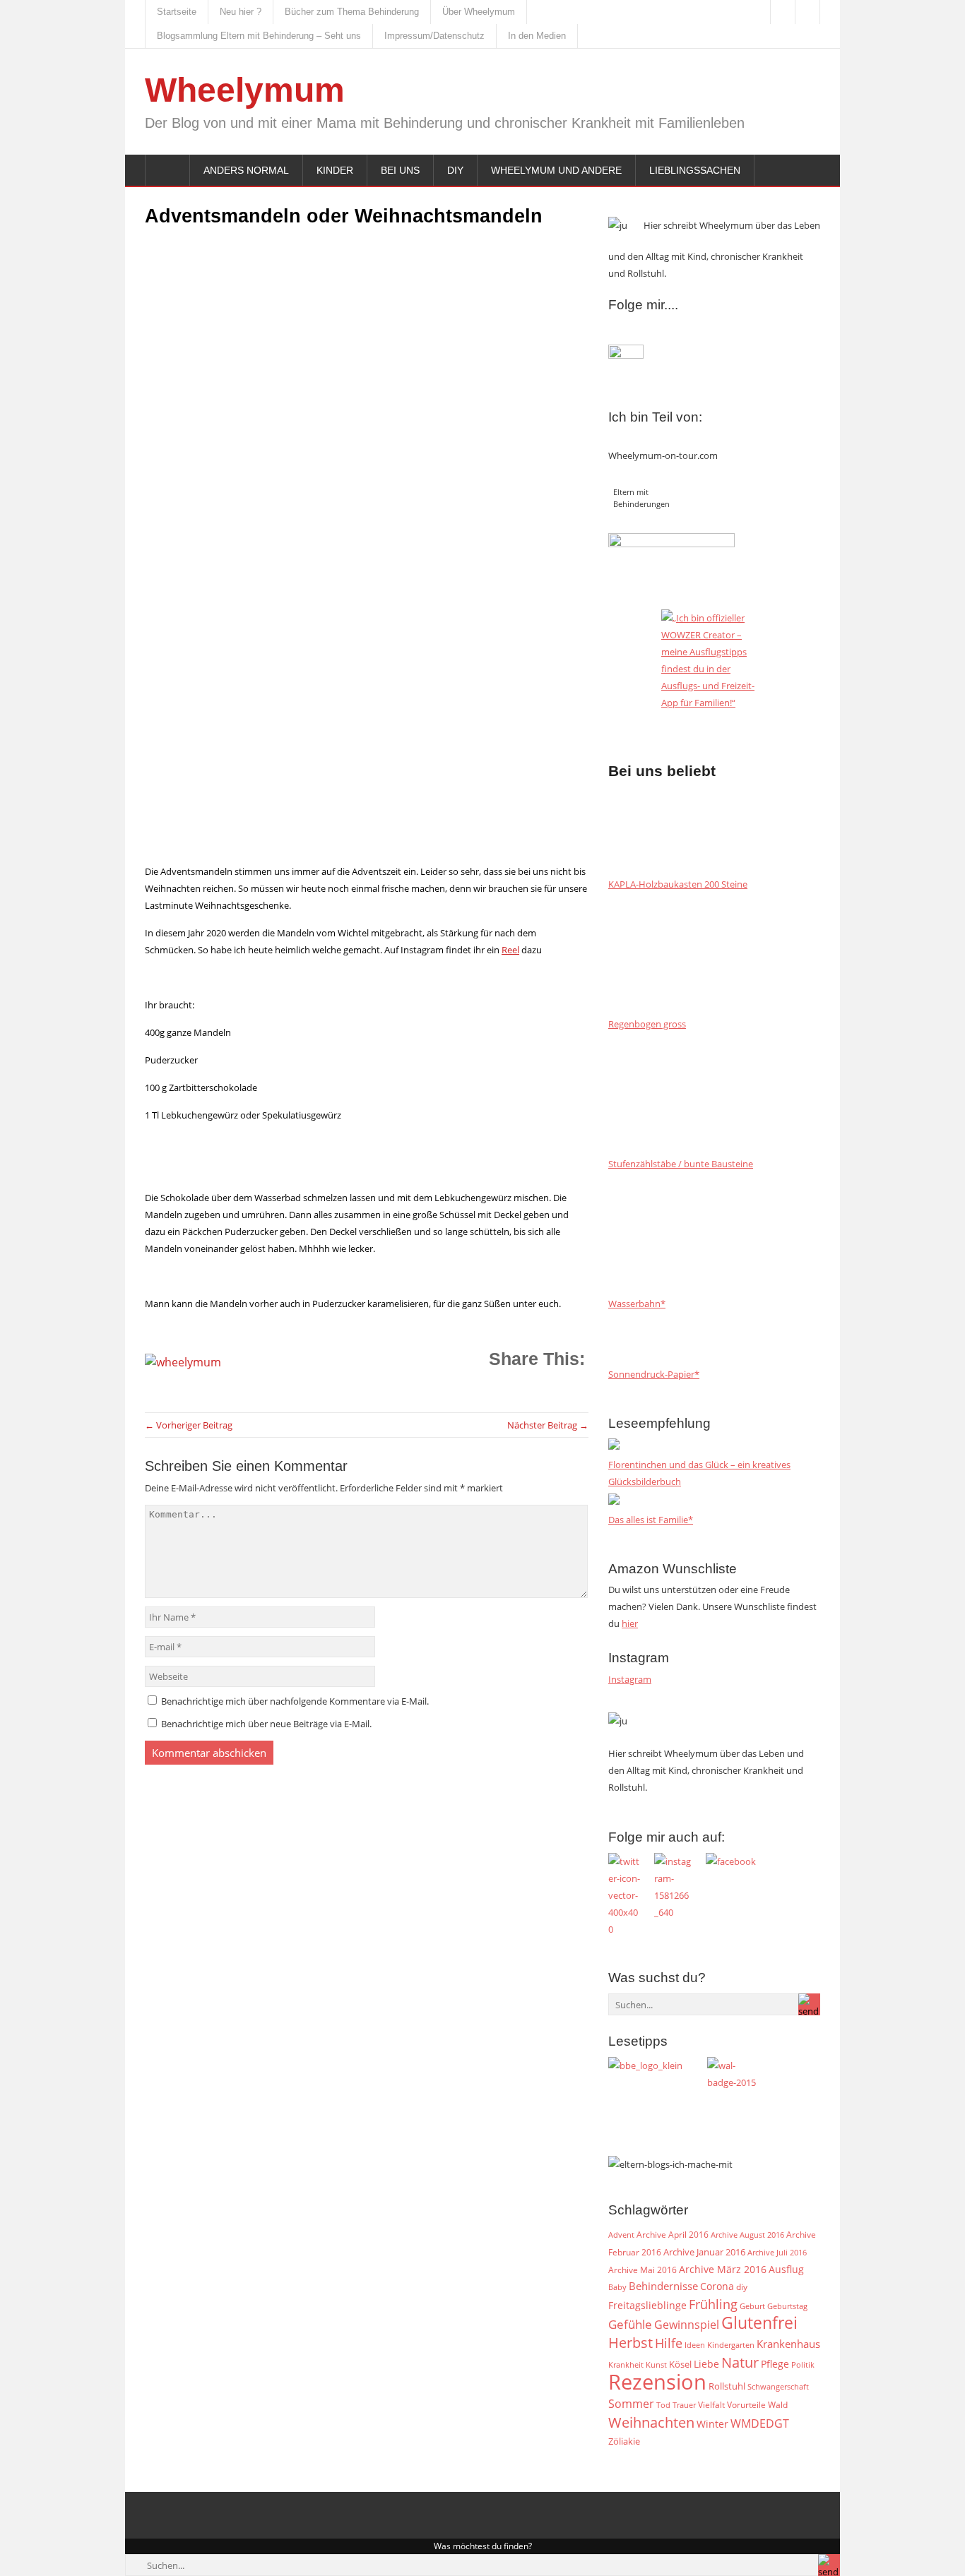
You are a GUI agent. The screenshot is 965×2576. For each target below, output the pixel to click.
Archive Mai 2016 (643, 2270)
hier (630, 1623)
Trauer (684, 2405)
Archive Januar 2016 (704, 2252)
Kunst (656, 2365)
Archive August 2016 (747, 2235)
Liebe (706, 2364)
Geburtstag (787, 2306)
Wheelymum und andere (556, 170)
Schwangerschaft (778, 2387)
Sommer (631, 2404)
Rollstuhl (727, 2386)
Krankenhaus (788, 2344)
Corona (717, 2286)
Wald (778, 2404)
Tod (663, 2405)
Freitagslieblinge (647, 2305)
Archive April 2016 (673, 2235)
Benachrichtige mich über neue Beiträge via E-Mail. (266, 1724)
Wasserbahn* (637, 1304)
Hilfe (669, 2343)
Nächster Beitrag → (548, 1425)
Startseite (177, 12)
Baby (617, 2287)
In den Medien (537, 36)
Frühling (713, 2304)
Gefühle (630, 2324)
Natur (740, 2362)
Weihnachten (651, 2422)
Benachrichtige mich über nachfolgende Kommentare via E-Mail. (295, 1701)
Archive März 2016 (723, 2269)
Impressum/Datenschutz (434, 36)
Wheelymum (245, 90)
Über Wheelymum (479, 12)
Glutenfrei (759, 2323)
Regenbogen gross (647, 1024)
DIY (455, 170)
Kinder (335, 170)
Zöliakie (624, 2441)
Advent (621, 2235)
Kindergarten (731, 2345)
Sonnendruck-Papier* (654, 1374)
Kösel (680, 2364)
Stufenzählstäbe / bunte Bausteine (681, 1164)
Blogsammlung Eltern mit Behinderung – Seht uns (259, 36)
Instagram (630, 1679)
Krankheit (626, 2365)
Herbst (630, 2342)
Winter (712, 2424)
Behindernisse (663, 2286)
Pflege (775, 2364)
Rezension (657, 2382)
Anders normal (246, 170)
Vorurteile (746, 2405)
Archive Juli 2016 (777, 2252)
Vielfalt (711, 2405)
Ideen (695, 2345)
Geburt (752, 2306)
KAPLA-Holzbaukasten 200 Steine (678, 884)
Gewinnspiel (687, 2325)
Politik (803, 2365)
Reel (510, 950)
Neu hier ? (241, 12)
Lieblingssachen (695, 170)
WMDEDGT (760, 2423)
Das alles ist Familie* (651, 1520)
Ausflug (786, 2269)
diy (742, 2287)
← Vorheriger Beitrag (189, 1425)
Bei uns (400, 170)
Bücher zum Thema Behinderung (352, 12)
